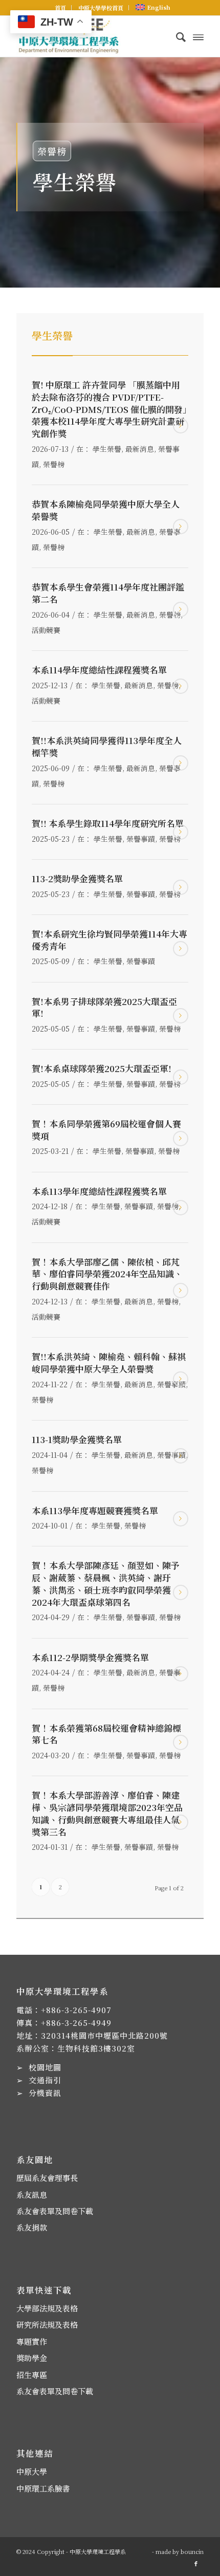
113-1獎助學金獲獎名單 (77, 1439)
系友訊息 (32, 2195)
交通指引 (45, 2080)
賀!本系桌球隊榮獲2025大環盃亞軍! (102, 1068)
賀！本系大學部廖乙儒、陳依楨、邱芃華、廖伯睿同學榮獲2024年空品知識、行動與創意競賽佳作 (107, 1274)
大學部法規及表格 (47, 2308)
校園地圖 (45, 2067)
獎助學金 (32, 2358)
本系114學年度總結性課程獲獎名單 (99, 670)
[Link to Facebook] (196, 2563)
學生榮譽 (107, 449)
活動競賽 (46, 630)
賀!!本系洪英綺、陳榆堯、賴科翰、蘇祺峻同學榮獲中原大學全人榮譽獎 (109, 1362)
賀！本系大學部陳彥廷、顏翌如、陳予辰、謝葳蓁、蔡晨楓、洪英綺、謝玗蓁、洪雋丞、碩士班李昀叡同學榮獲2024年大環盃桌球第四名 (106, 1583)
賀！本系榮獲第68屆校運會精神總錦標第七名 (106, 1734)
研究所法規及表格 (47, 2324)
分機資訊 (45, 2093)
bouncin (192, 2551)
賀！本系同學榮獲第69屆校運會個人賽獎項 (106, 1130)
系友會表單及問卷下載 (55, 2211)
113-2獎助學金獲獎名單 (77, 878)
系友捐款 (32, 2227)
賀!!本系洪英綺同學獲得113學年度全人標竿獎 (107, 746)
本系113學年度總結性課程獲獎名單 (99, 1191)
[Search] (176, 36)
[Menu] (198, 36)
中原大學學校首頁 (101, 8)
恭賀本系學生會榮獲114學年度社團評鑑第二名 (108, 593)
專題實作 (32, 2341)
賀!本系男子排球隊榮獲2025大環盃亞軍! (104, 1007)
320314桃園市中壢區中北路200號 (104, 2035)
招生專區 (32, 2375)
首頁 (60, 8)
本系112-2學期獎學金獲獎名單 (90, 1657)
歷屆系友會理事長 (47, 2178)
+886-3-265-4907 (76, 2010)
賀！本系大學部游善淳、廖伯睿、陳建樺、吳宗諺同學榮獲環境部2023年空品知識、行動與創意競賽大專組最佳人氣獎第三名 (107, 1813)
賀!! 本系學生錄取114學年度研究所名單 (108, 823)
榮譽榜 (54, 464)
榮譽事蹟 (141, 839)
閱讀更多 (181, 426)
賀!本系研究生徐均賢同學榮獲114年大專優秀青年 (109, 940)
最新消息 (140, 449)
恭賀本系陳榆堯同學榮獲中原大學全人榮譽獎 (106, 510)
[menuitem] (61, 8)
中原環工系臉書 (43, 2488)
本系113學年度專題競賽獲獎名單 (95, 1510)
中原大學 (32, 2471)
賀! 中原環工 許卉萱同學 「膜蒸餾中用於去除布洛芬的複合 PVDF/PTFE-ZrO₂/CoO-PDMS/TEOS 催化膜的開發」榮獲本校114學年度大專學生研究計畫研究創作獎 (109, 409)
